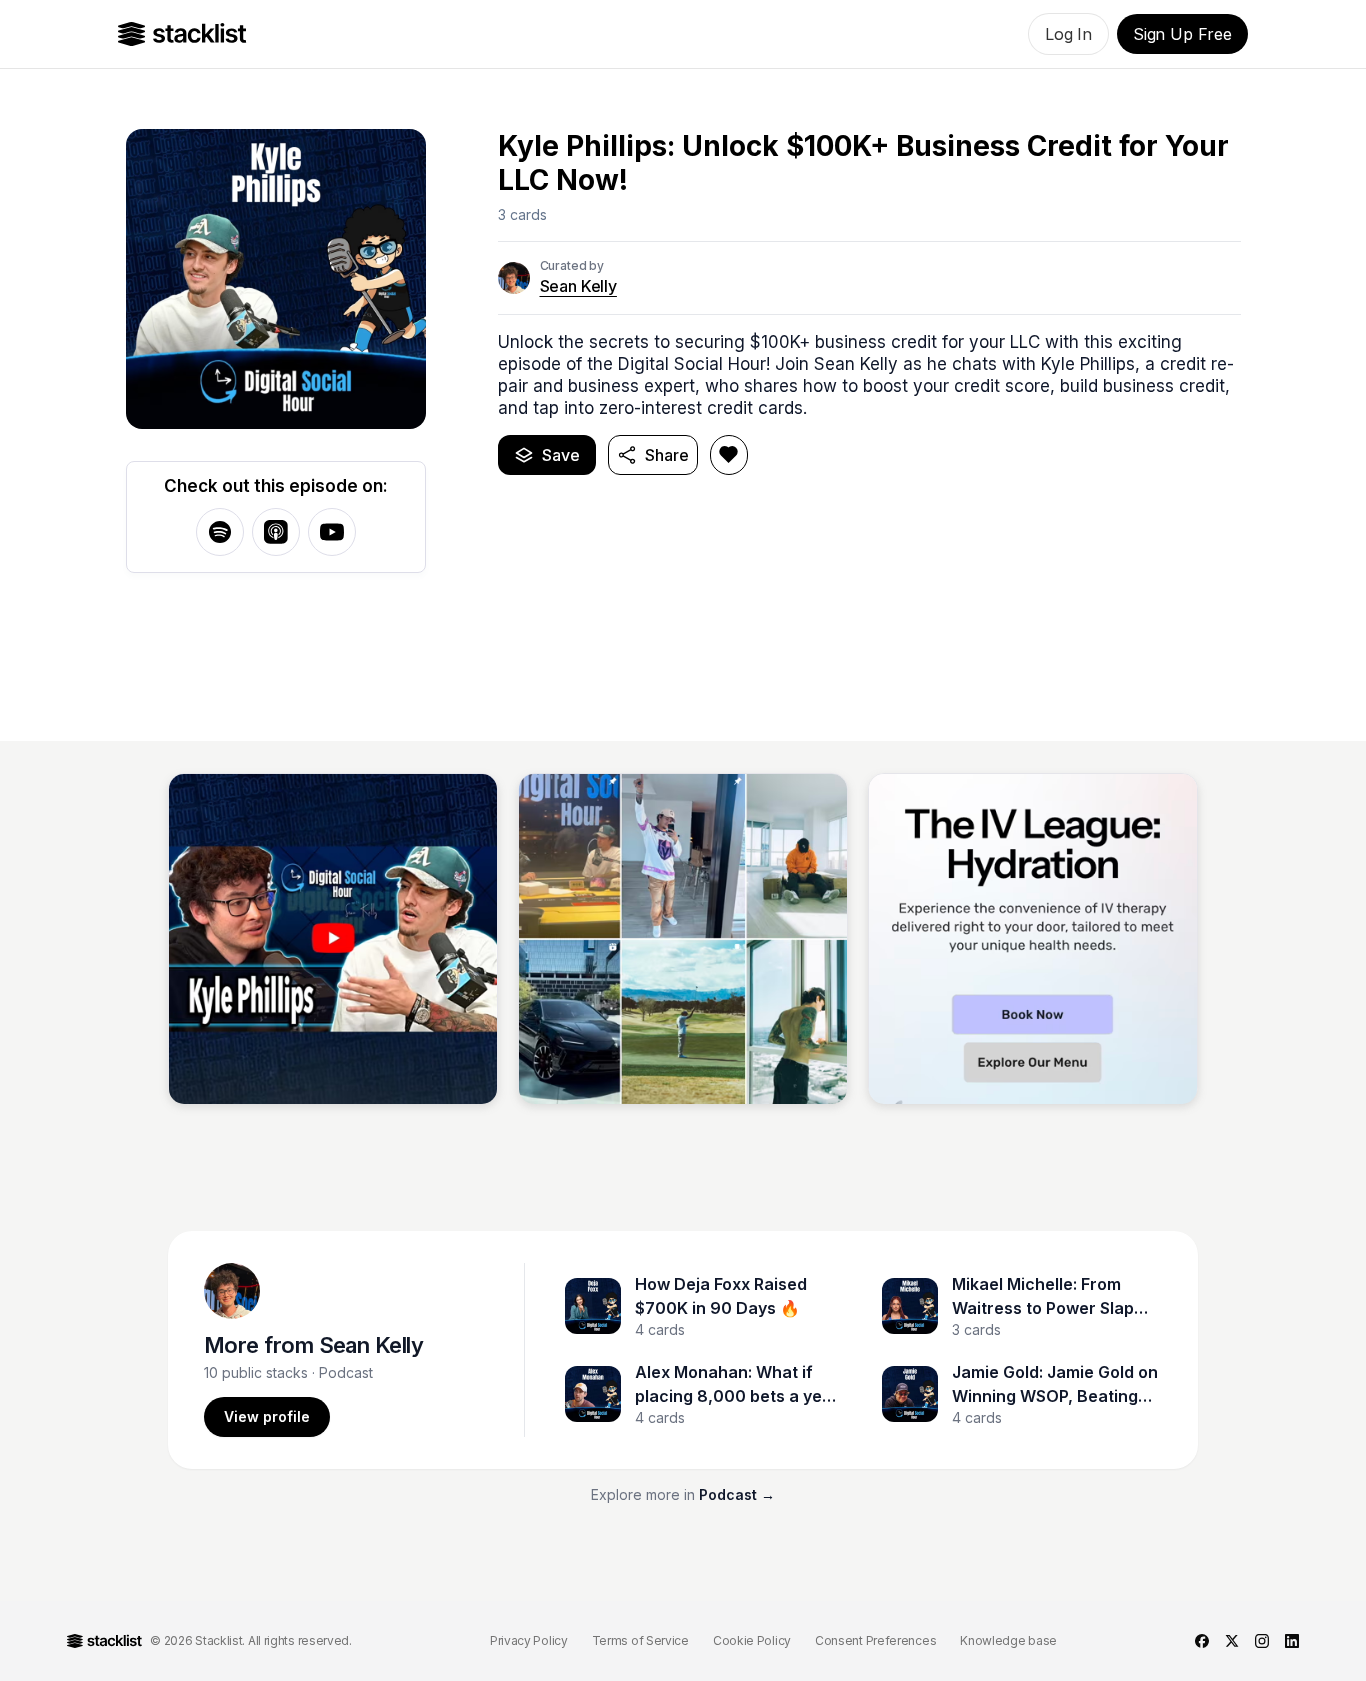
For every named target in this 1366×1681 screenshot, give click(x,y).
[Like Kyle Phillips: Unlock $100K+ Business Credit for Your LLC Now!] (729, 455)
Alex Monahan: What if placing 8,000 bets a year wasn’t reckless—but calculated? (737, 1385)
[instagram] (1262, 1641)
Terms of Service (640, 1640)
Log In (1068, 34)
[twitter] (1232, 1641)
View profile (267, 1416)
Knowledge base (1008, 1640)
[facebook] (1202, 1641)
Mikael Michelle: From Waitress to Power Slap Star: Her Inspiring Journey (1043, 1297)
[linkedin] (1292, 1641)
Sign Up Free (1182, 34)
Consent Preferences (875, 1640)
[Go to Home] (182, 34)
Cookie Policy (752, 1640)
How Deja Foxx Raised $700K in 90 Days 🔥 (721, 1296)
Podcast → (737, 1494)
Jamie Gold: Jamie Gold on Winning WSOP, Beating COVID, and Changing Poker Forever (1055, 1385)
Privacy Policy (529, 1640)
